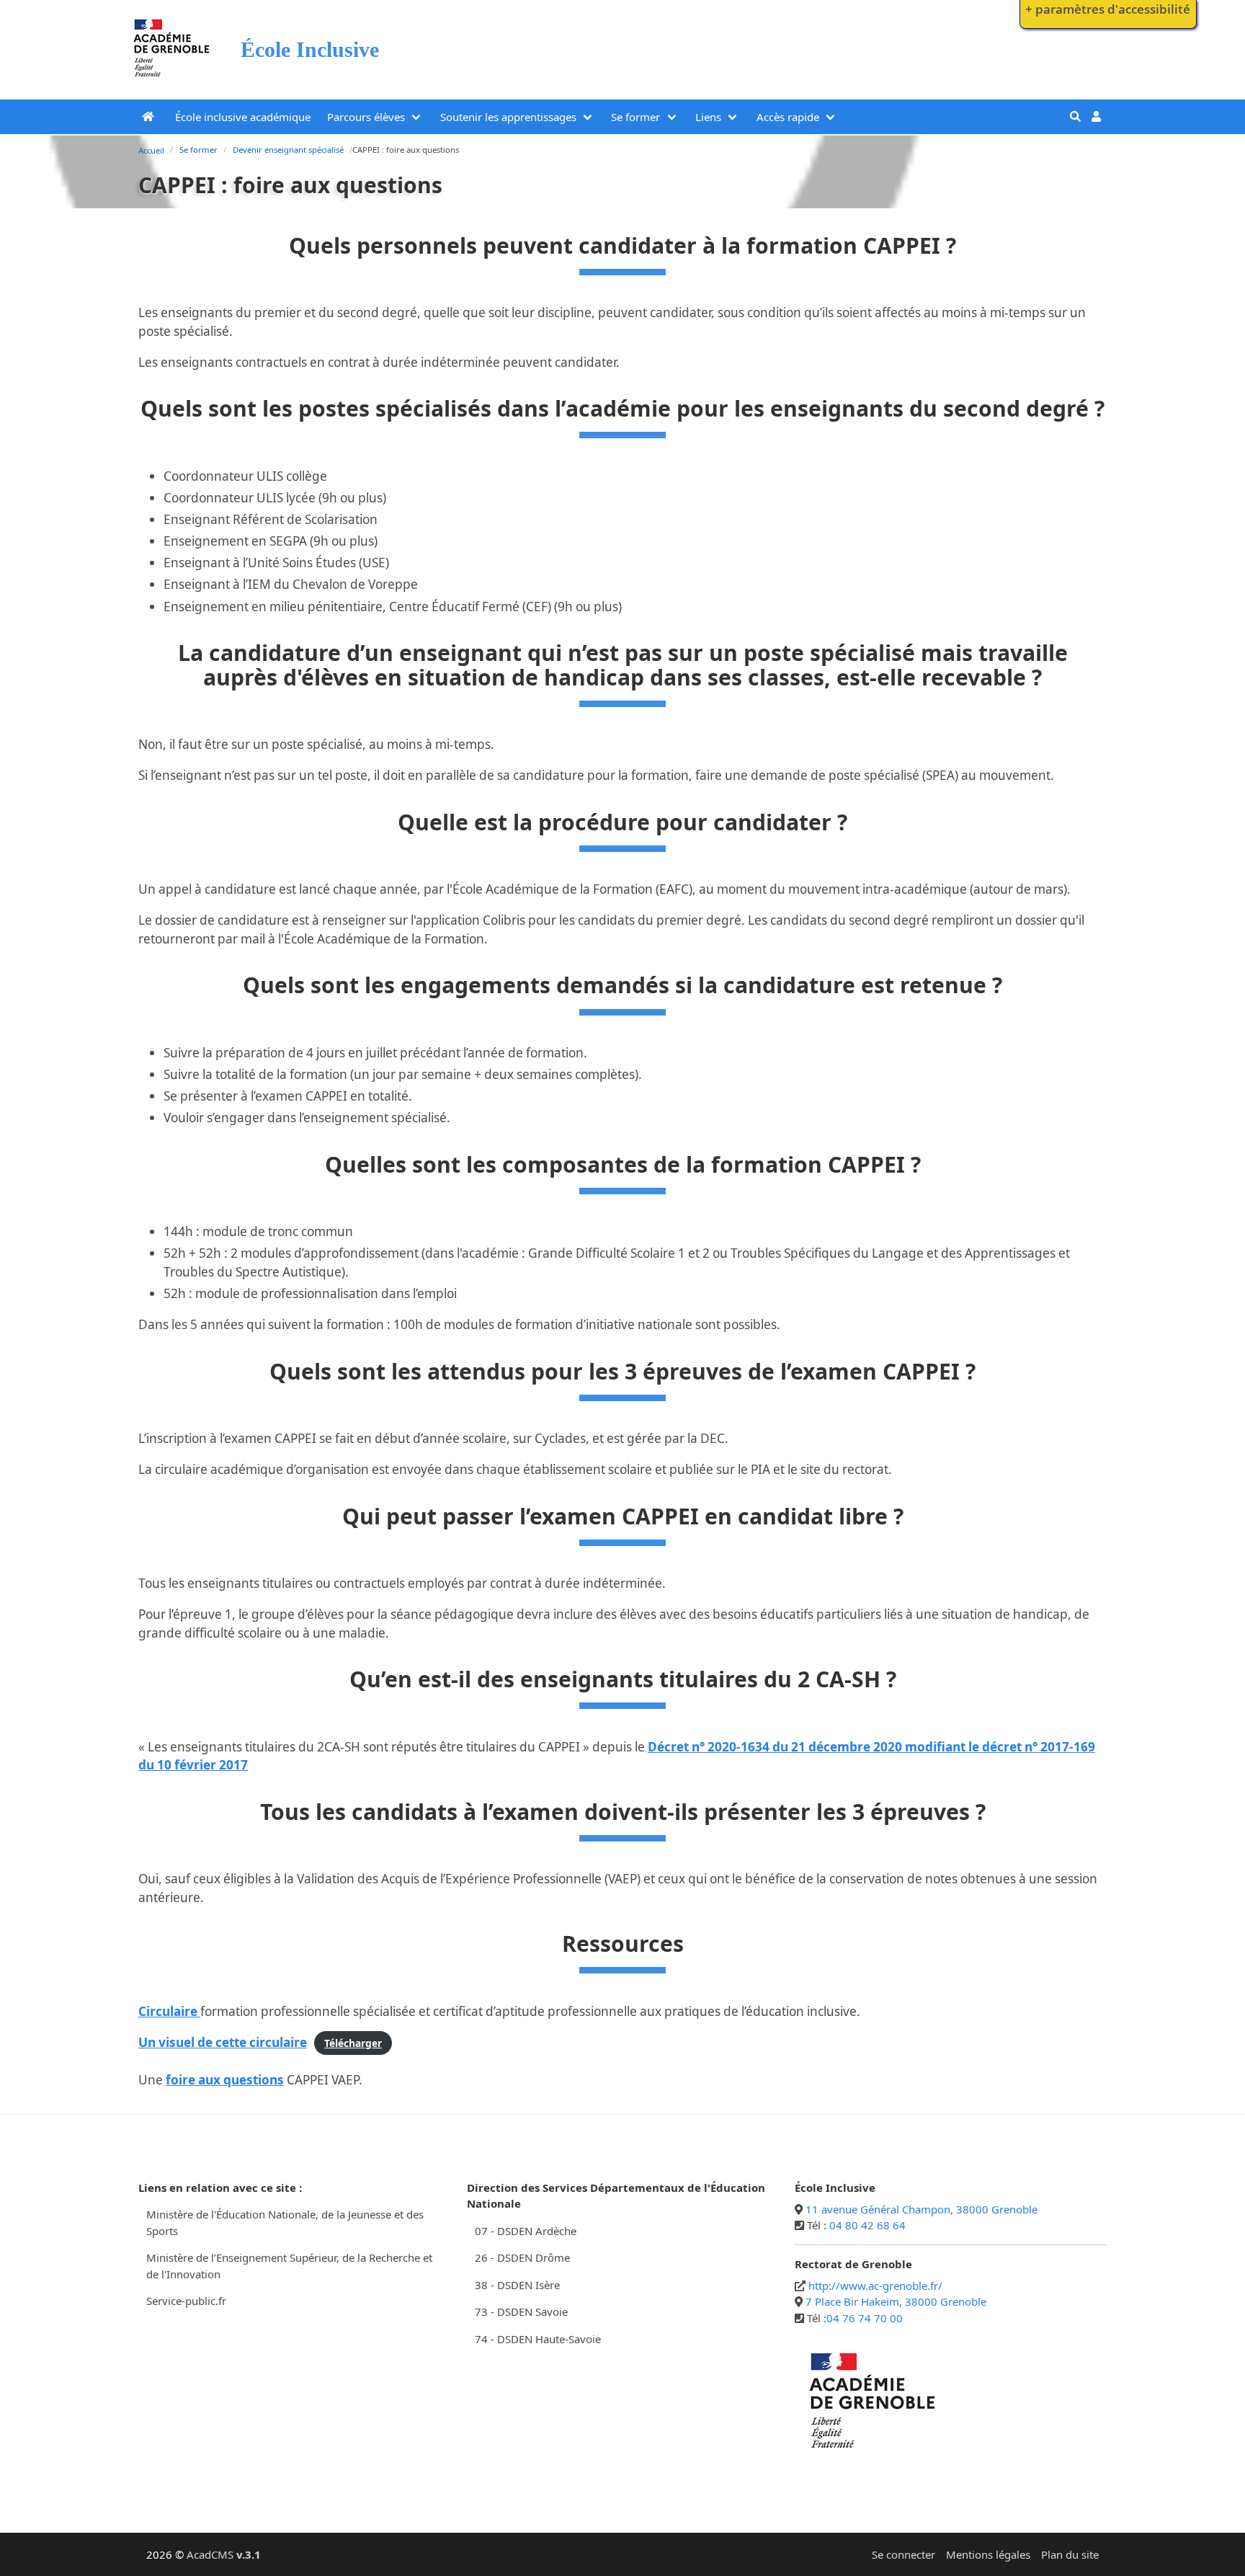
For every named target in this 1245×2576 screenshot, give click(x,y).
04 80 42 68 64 (867, 2225)
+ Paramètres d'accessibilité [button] (1108, 9)
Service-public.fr (186, 2301)
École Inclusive (310, 49)
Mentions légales (988, 2554)
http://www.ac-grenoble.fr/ (875, 2286)
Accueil (151, 150)
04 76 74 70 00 (865, 2318)
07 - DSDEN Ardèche (526, 2231)
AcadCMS (224, 2554)
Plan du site (1070, 2554)
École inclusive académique (243, 117)
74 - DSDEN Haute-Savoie (538, 2339)
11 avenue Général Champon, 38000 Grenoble (922, 2209)
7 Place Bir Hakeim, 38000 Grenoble (896, 2301)
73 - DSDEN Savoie (521, 2311)
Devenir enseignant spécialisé (288, 150)
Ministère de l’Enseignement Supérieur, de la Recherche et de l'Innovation (289, 2266)
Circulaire (169, 2011)
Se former (635, 117)
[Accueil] (172, 80)
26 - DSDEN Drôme (522, 2257)
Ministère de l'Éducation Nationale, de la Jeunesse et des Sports (285, 2222)
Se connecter (903, 2554)
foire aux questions (225, 2080)
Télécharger (353, 2043)
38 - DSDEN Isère (517, 2285)
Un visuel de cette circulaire (223, 2042)
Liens (708, 117)
